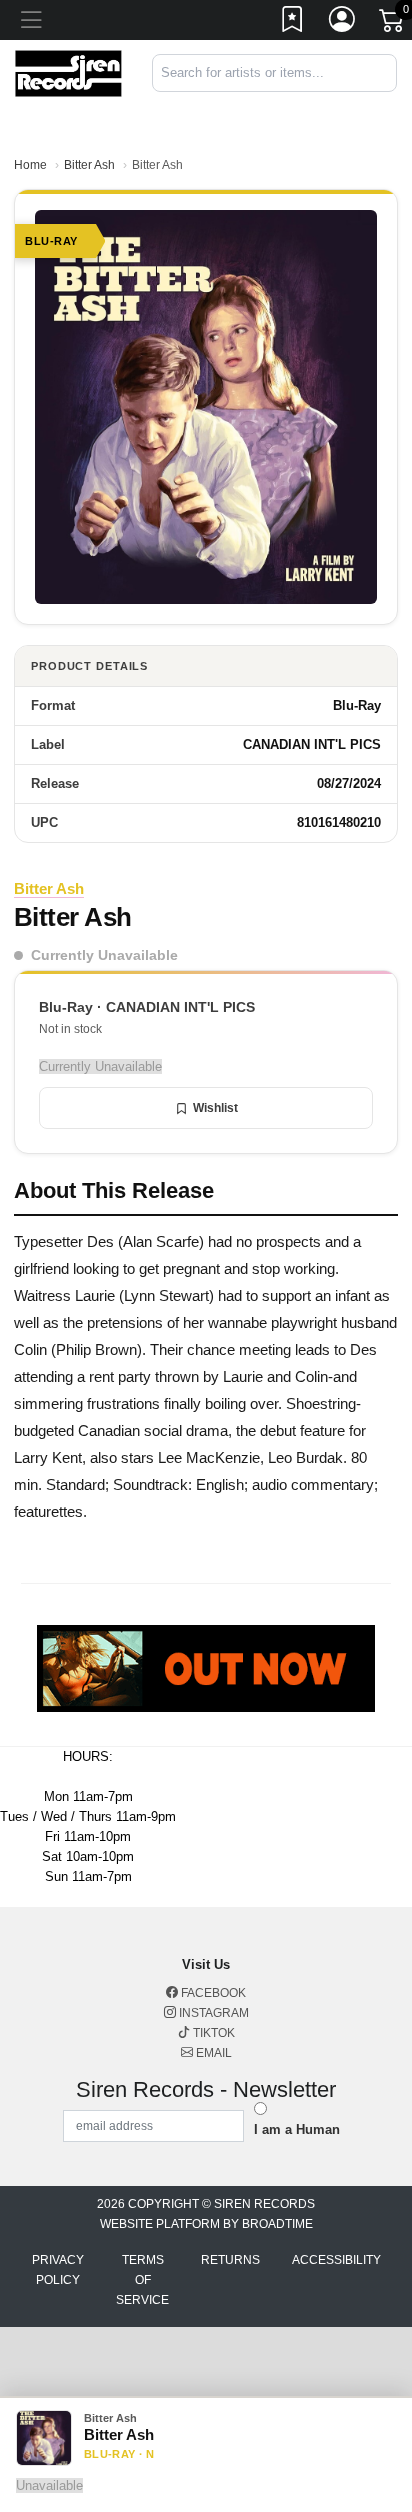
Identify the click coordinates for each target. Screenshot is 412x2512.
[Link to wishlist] (293, 23)
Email (212, 2053)
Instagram (212, 2013)
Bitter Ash (89, 165)
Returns (230, 2260)
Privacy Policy (58, 2270)
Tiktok (212, 2033)
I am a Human (297, 2129)
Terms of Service (142, 2280)
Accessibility (336, 2260)
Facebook (212, 1993)
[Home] (68, 72)
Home (30, 165)
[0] (393, 24)
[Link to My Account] (343, 23)
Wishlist (215, 1108)
